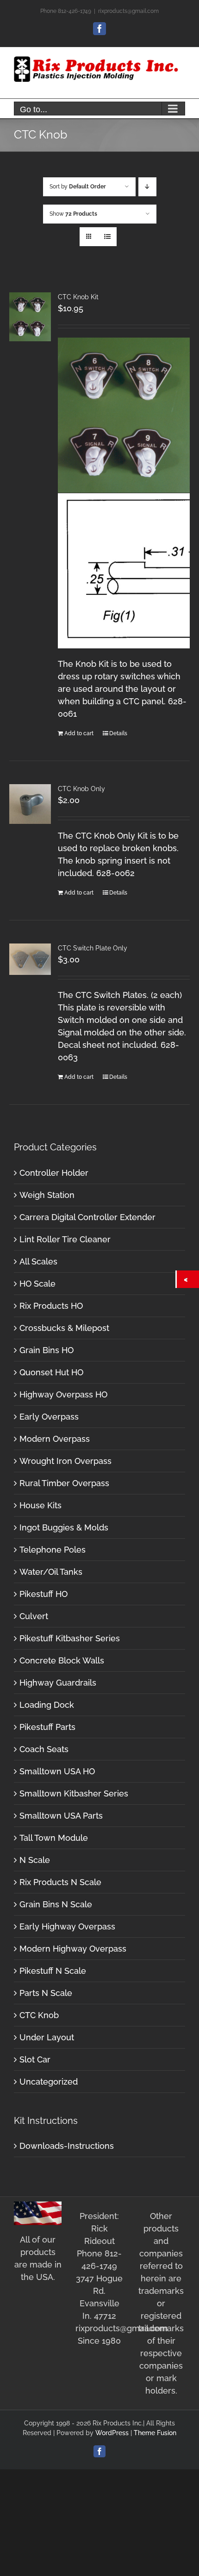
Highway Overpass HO (63, 1394)
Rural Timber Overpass (64, 1483)
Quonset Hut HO (51, 1372)
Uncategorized (49, 2082)
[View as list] (107, 237)
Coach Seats (44, 1749)
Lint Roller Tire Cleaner (65, 1239)
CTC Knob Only (81, 789)
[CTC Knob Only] (30, 804)
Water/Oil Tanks (51, 1572)
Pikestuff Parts (47, 1727)
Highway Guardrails (58, 1683)
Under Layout (47, 2037)
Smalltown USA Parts (61, 1816)
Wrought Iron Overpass (65, 1461)
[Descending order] (147, 187)
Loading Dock (47, 1705)
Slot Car (35, 2059)
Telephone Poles (53, 1550)
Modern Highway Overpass (73, 1949)
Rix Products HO (51, 1306)
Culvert (34, 1616)
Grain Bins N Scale (56, 1904)
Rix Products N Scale (60, 1882)
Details (118, 733)
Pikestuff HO (44, 1594)
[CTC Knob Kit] (30, 317)
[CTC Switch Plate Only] (30, 959)
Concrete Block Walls (62, 1660)
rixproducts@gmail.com (128, 11)
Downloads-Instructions (67, 2146)
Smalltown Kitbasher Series (74, 1793)
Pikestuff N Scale (53, 1971)
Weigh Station (47, 1195)
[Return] (188, 1279)
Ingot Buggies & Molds (64, 1527)
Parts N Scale (46, 1993)
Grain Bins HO (47, 1350)
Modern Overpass (55, 1439)
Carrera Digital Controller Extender (87, 1217)
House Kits (40, 1505)
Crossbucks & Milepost (64, 1328)
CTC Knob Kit (78, 297)
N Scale (35, 1860)
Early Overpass (49, 1417)
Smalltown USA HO (57, 1771)
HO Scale (37, 1284)
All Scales (38, 1261)
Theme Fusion (155, 2433)
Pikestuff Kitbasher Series (70, 1638)
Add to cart (79, 733)
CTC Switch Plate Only (93, 948)
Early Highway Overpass (67, 1926)
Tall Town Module (54, 1838)
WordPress (112, 2433)
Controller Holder (54, 1173)
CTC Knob (39, 2015)
